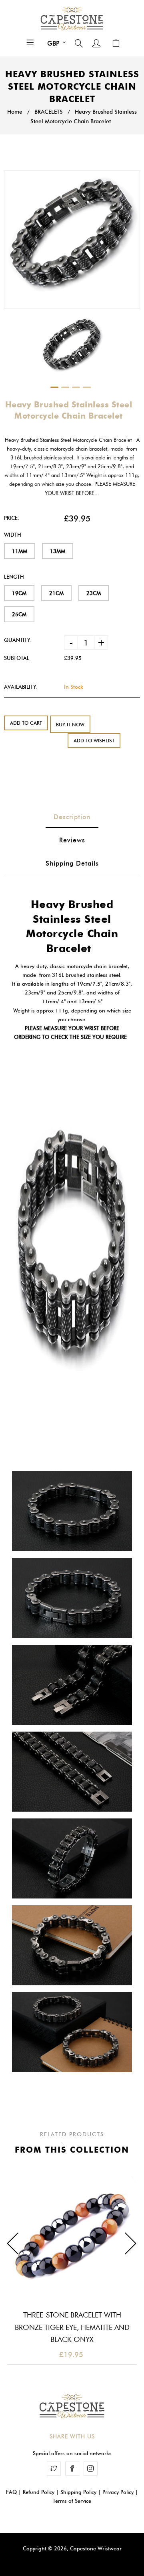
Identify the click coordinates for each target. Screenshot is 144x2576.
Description (72, 817)
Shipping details (72, 863)
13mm (58, 551)
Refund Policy (39, 2492)
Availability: (21, 687)
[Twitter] (54, 2469)
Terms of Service (72, 2501)
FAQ (11, 2492)
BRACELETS (49, 112)
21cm (56, 593)
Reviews (72, 840)
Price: (12, 518)
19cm (19, 593)
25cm (19, 614)
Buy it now (70, 725)
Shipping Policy (78, 2492)
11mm (20, 551)
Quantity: (18, 640)
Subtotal (17, 658)
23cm (94, 593)
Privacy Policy (118, 2492)
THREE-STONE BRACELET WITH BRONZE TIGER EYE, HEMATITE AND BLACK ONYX (72, 2327)
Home (15, 112)
